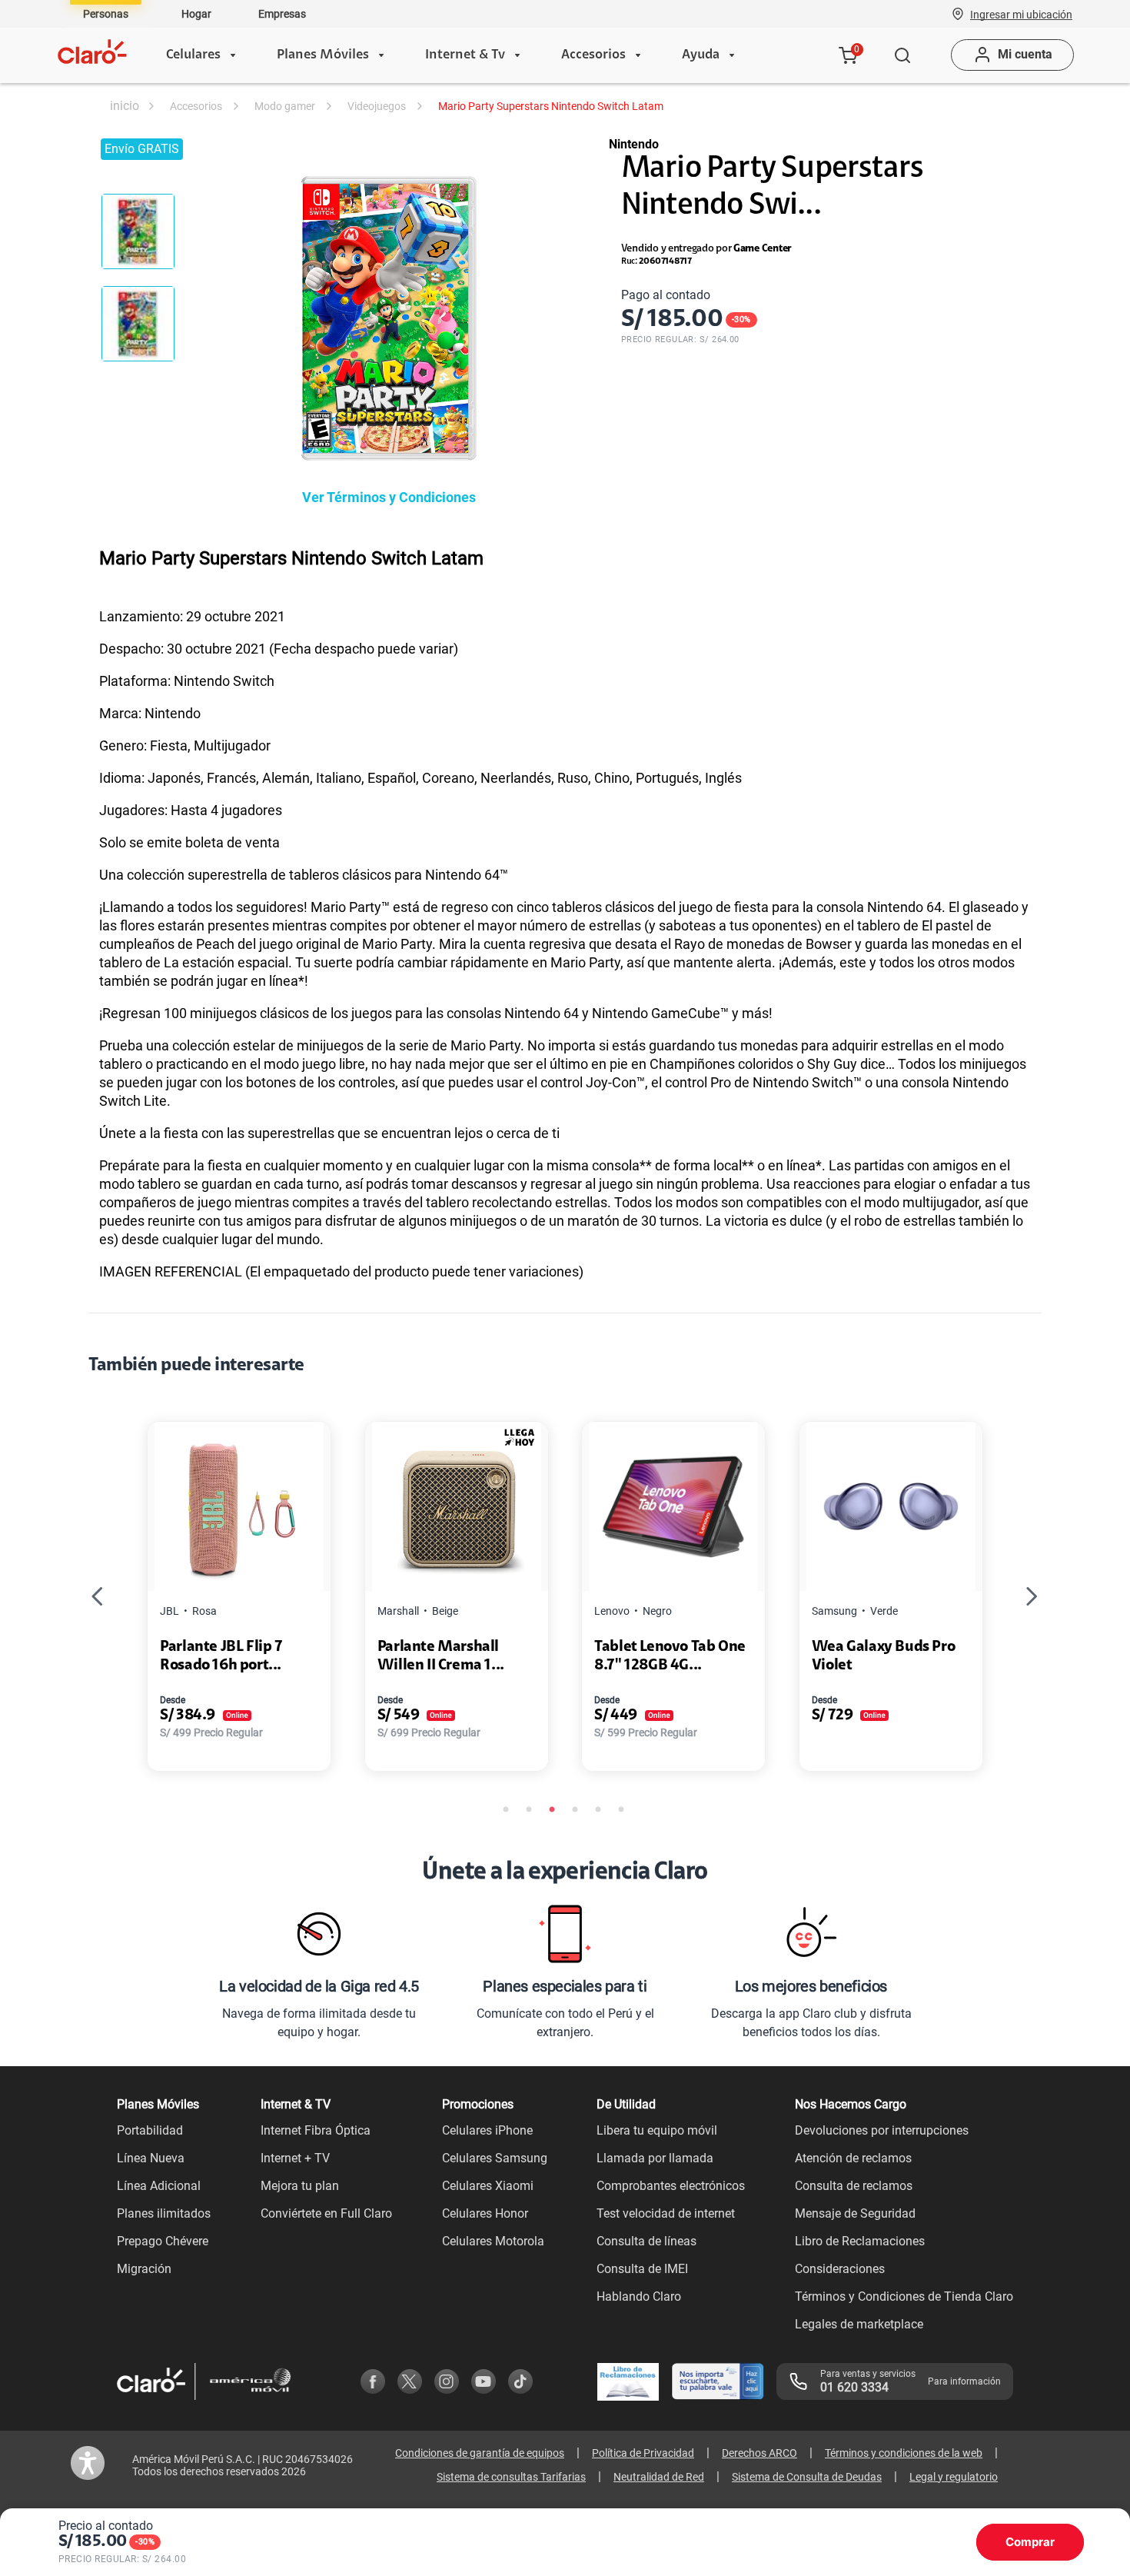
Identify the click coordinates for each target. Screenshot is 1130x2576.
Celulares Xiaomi (488, 2186)
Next (1032, 1596)
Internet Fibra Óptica (316, 2130)
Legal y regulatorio (954, 2477)
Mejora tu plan (300, 2186)
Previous (98, 1596)
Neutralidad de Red (659, 2477)
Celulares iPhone (487, 2130)
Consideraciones (840, 2269)
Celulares (193, 55)
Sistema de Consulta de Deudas (807, 2477)
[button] (1021, 14)
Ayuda (701, 55)
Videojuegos (377, 106)
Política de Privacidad (643, 2453)
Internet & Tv (465, 55)
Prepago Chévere (163, 2241)
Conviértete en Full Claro (326, 2213)
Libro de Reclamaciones (860, 2241)
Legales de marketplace (859, 2324)
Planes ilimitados (164, 2213)
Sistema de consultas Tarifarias (511, 2477)
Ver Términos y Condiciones (389, 497)
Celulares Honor (485, 2213)
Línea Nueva (151, 2158)
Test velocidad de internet (666, 2213)
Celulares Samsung (495, 2158)
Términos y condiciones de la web (904, 2453)
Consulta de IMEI (642, 2269)
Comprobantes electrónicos (671, 2186)
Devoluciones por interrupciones (882, 2130)
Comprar (1030, 2542)
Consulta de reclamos (854, 2186)
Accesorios (593, 55)
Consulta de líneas (646, 2241)
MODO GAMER (285, 106)
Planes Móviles (323, 55)
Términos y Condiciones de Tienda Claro (904, 2296)
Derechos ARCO (759, 2453)
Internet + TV (295, 2158)
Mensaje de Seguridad (855, 2213)
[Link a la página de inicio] (123, 106)
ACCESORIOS (196, 106)
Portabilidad (150, 2130)
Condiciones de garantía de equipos (480, 2453)
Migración (144, 2269)
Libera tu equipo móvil (657, 2130)
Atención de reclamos (853, 2158)
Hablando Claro (639, 2296)
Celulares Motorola (493, 2241)
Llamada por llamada (655, 2158)
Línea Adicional (159, 2186)
